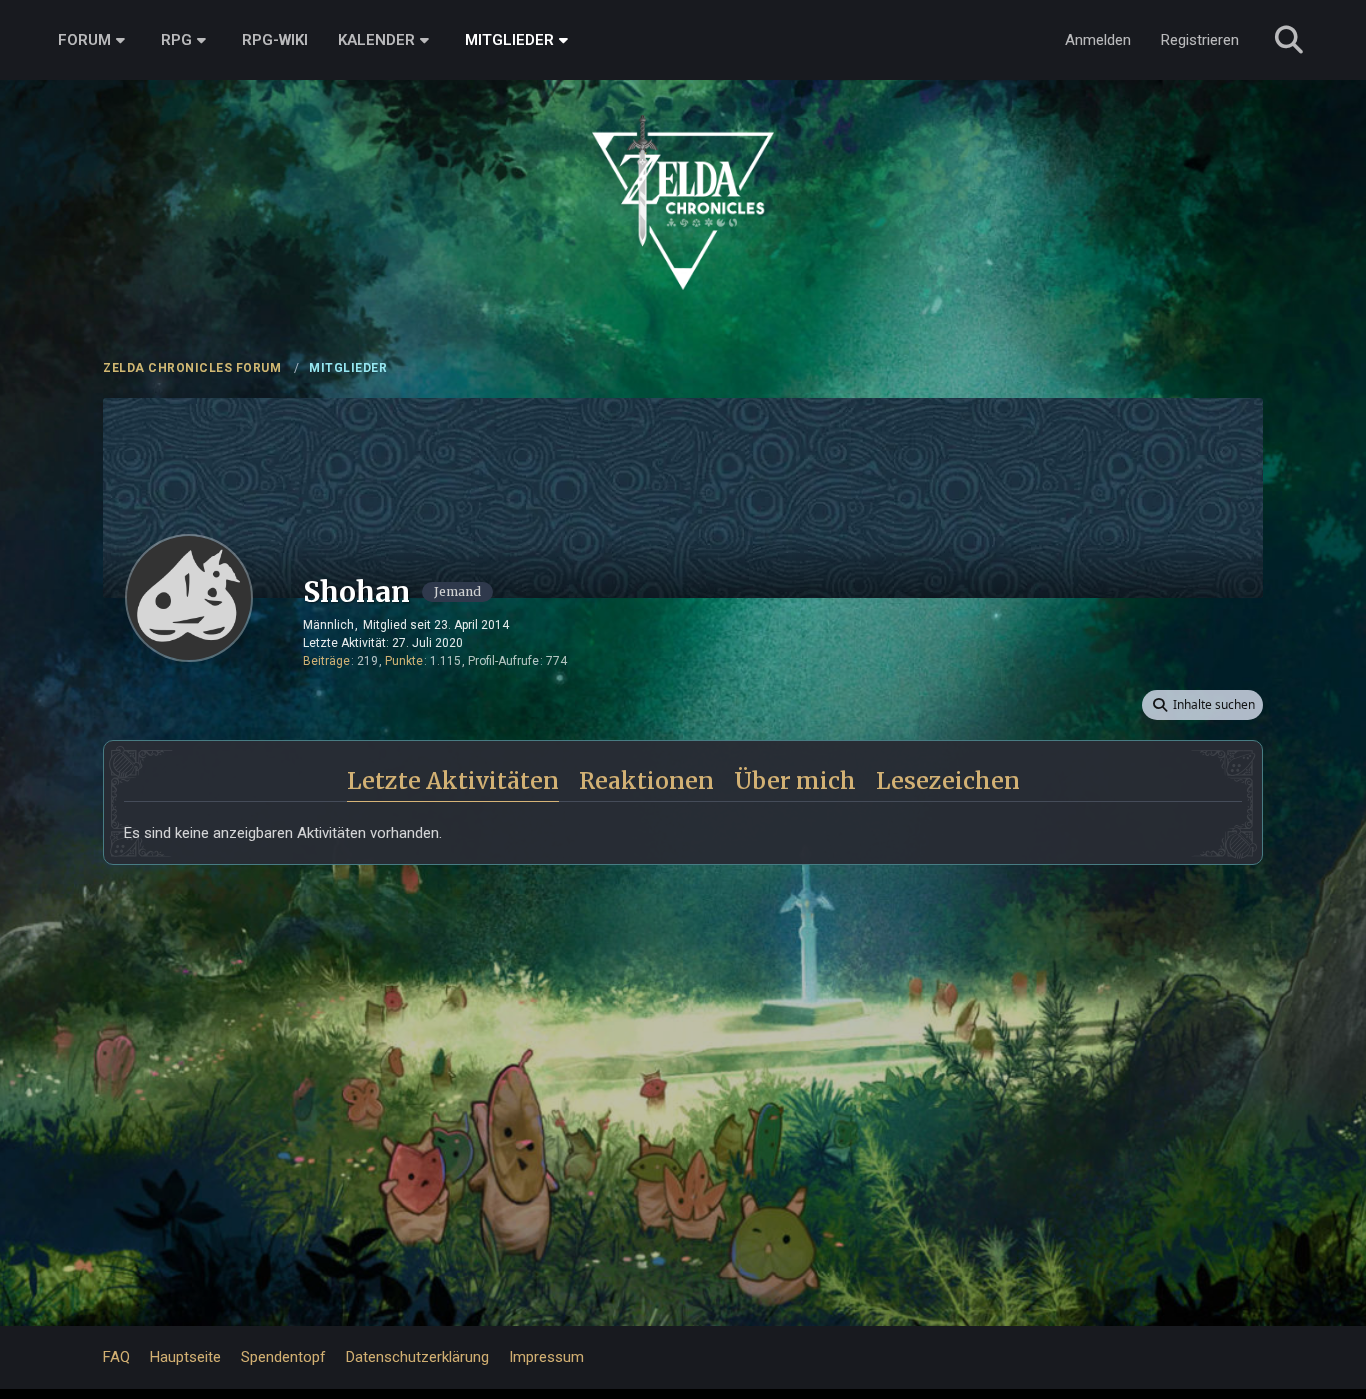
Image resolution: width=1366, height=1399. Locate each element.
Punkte (404, 661)
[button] (1202, 705)
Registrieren (1200, 40)
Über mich (795, 780)
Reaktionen (646, 780)
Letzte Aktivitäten (453, 780)
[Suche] (1289, 40)
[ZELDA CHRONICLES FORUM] (683, 180)
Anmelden (1098, 40)
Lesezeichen (948, 780)
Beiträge (326, 661)
